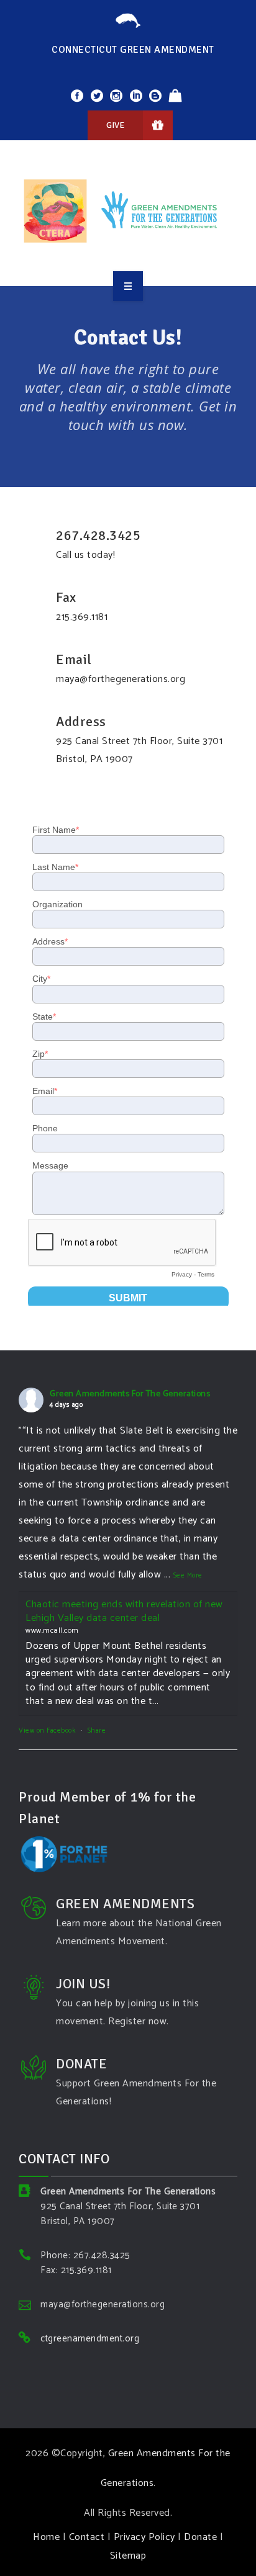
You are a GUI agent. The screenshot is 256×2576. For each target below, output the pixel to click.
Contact (87, 2537)
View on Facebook (47, 1731)
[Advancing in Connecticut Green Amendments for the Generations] (128, 211)
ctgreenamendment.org (90, 2339)
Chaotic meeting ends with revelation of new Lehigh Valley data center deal (124, 1611)
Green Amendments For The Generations (130, 1394)
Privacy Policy (144, 2537)
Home (46, 2537)
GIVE (115, 125)
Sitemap (128, 2556)
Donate (200, 2537)
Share (97, 1731)
